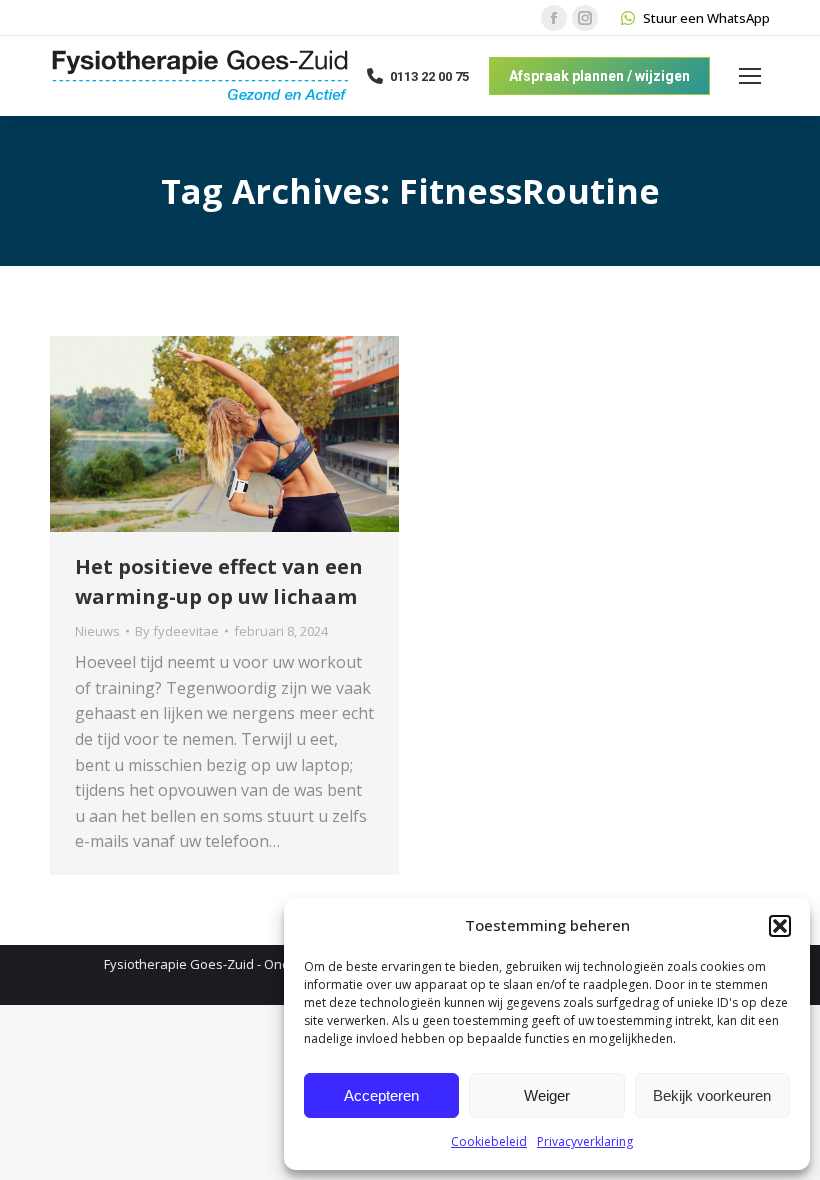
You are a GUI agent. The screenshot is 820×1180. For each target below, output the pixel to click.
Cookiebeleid (489, 1141)
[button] (780, 926)
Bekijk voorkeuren (712, 1095)
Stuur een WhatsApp (706, 18)
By (177, 631)
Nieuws (97, 631)
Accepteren (381, 1095)
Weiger (547, 1095)
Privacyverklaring (585, 1141)
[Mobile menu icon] (750, 76)
